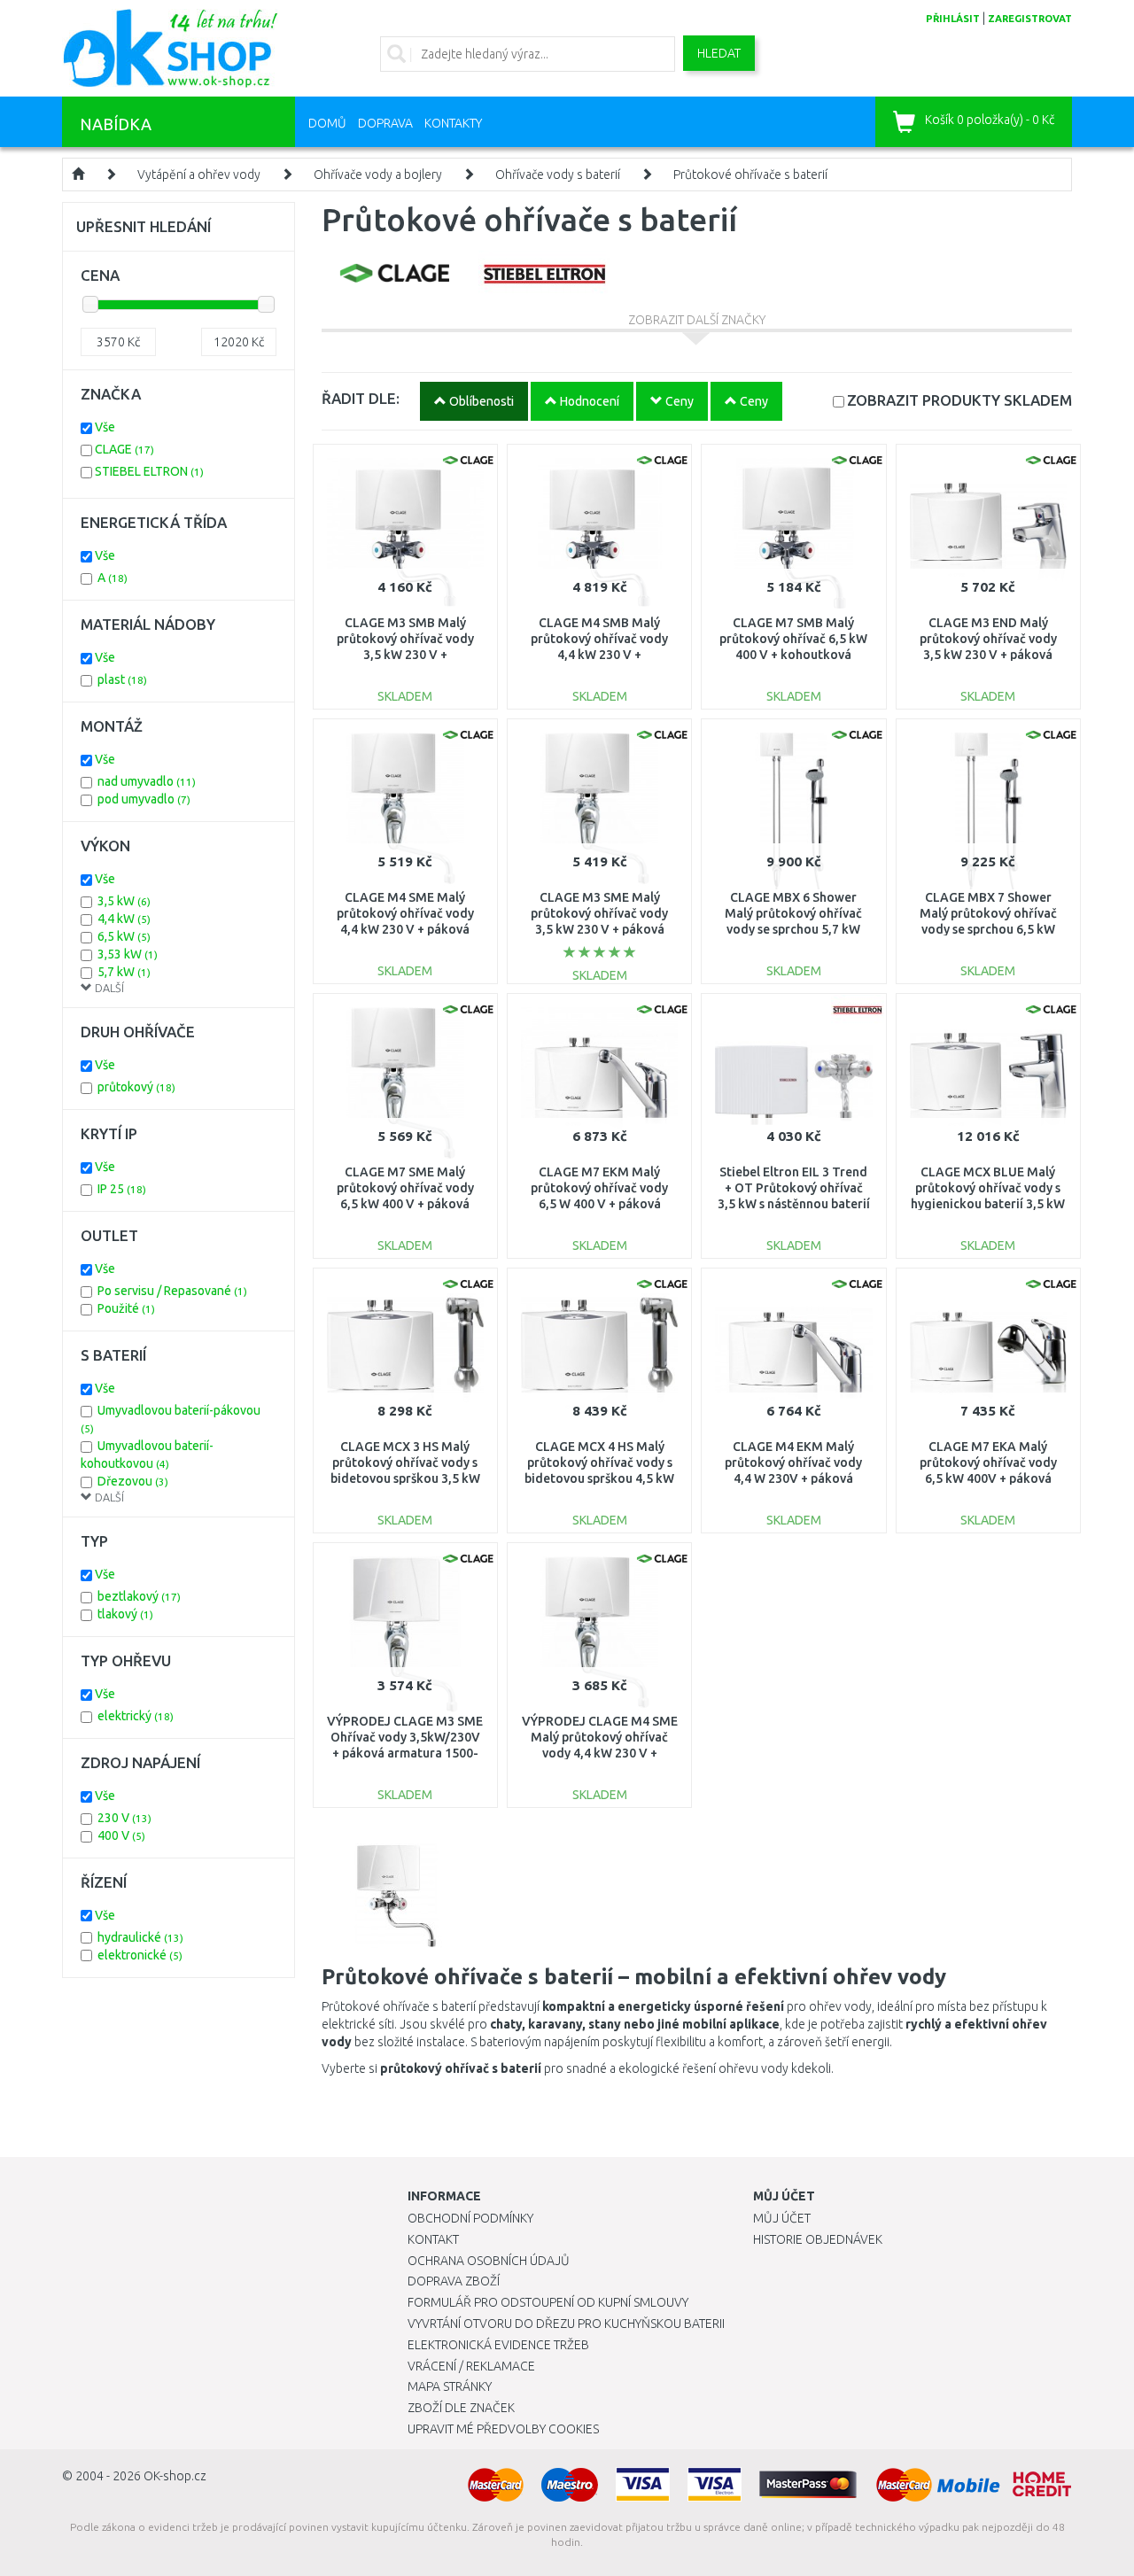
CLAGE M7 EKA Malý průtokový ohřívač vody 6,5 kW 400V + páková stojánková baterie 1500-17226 (988, 1479)
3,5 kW (124, 901)
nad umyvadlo (147, 781)
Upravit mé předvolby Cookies (503, 2429)
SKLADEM (959, 400)
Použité (126, 1308)
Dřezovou (133, 1481)
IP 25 (122, 1189)
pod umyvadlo (144, 799)
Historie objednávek (818, 2239)
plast (122, 679)
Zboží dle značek (461, 2408)
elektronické (140, 1955)
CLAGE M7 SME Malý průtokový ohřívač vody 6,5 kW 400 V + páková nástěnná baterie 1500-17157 (405, 1204)
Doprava (385, 123)
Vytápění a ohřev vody (199, 175)
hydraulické (140, 1937)
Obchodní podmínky (470, 2218)
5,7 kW (124, 972)
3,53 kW (128, 954)
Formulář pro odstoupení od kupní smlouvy (548, 2302)
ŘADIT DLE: (361, 398)
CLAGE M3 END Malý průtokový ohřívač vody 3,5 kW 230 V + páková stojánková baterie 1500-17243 (988, 655)
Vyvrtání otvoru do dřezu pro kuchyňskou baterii (566, 2324)
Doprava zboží (454, 2281)
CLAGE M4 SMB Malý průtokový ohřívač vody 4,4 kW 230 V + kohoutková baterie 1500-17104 (600, 655)
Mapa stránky (450, 2386)
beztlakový (139, 1596)
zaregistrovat (1030, 19)
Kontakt (433, 2239)
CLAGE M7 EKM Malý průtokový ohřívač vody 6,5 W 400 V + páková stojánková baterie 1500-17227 (599, 1204)
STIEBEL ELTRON (149, 471)
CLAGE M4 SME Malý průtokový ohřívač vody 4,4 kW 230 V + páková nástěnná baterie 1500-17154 (405, 930)
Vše (105, 427)
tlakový (125, 1614)
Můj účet (782, 2218)
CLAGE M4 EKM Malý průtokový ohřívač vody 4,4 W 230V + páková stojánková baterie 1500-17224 (793, 1479)
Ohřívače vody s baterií (558, 175)
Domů (327, 123)
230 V (124, 1818)
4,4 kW (124, 919)
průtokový (136, 1087)
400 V (121, 1835)
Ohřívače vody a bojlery (378, 175)
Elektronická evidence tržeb (498, 2345)
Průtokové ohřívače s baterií (750, 175)
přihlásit (953, 19)
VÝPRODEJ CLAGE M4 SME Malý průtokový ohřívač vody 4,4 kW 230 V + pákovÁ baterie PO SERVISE (600, 1754)
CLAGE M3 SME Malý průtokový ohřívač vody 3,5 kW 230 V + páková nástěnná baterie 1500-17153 (599, 930)
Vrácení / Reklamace (471, 2366)
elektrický (136, 1716)
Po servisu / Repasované (172, 1291)
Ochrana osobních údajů (489, 2261)
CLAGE (124, 449)
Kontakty (453, 123)
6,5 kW (124, 936)
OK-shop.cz (175, 2476)
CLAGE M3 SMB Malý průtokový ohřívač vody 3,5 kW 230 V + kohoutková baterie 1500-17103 (405, 655)
